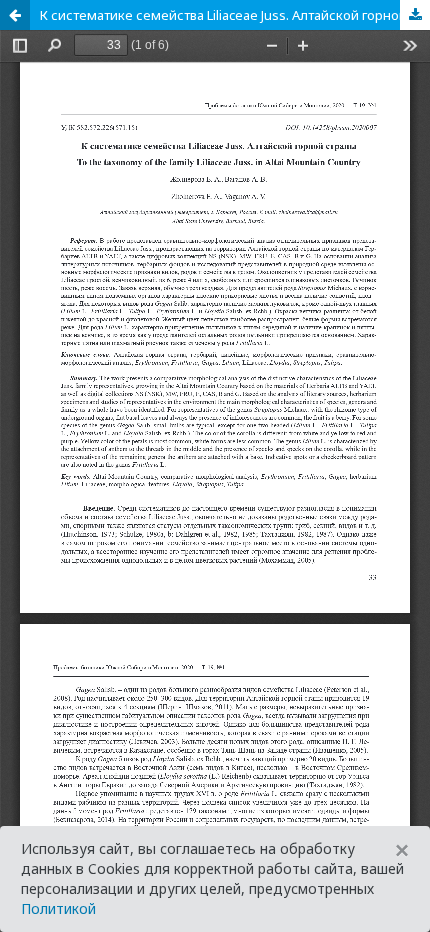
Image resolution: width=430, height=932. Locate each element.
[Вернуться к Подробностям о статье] (15, 15)
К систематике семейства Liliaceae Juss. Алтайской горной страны (235, 15)
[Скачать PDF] (415, 15)
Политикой (58, 908)
